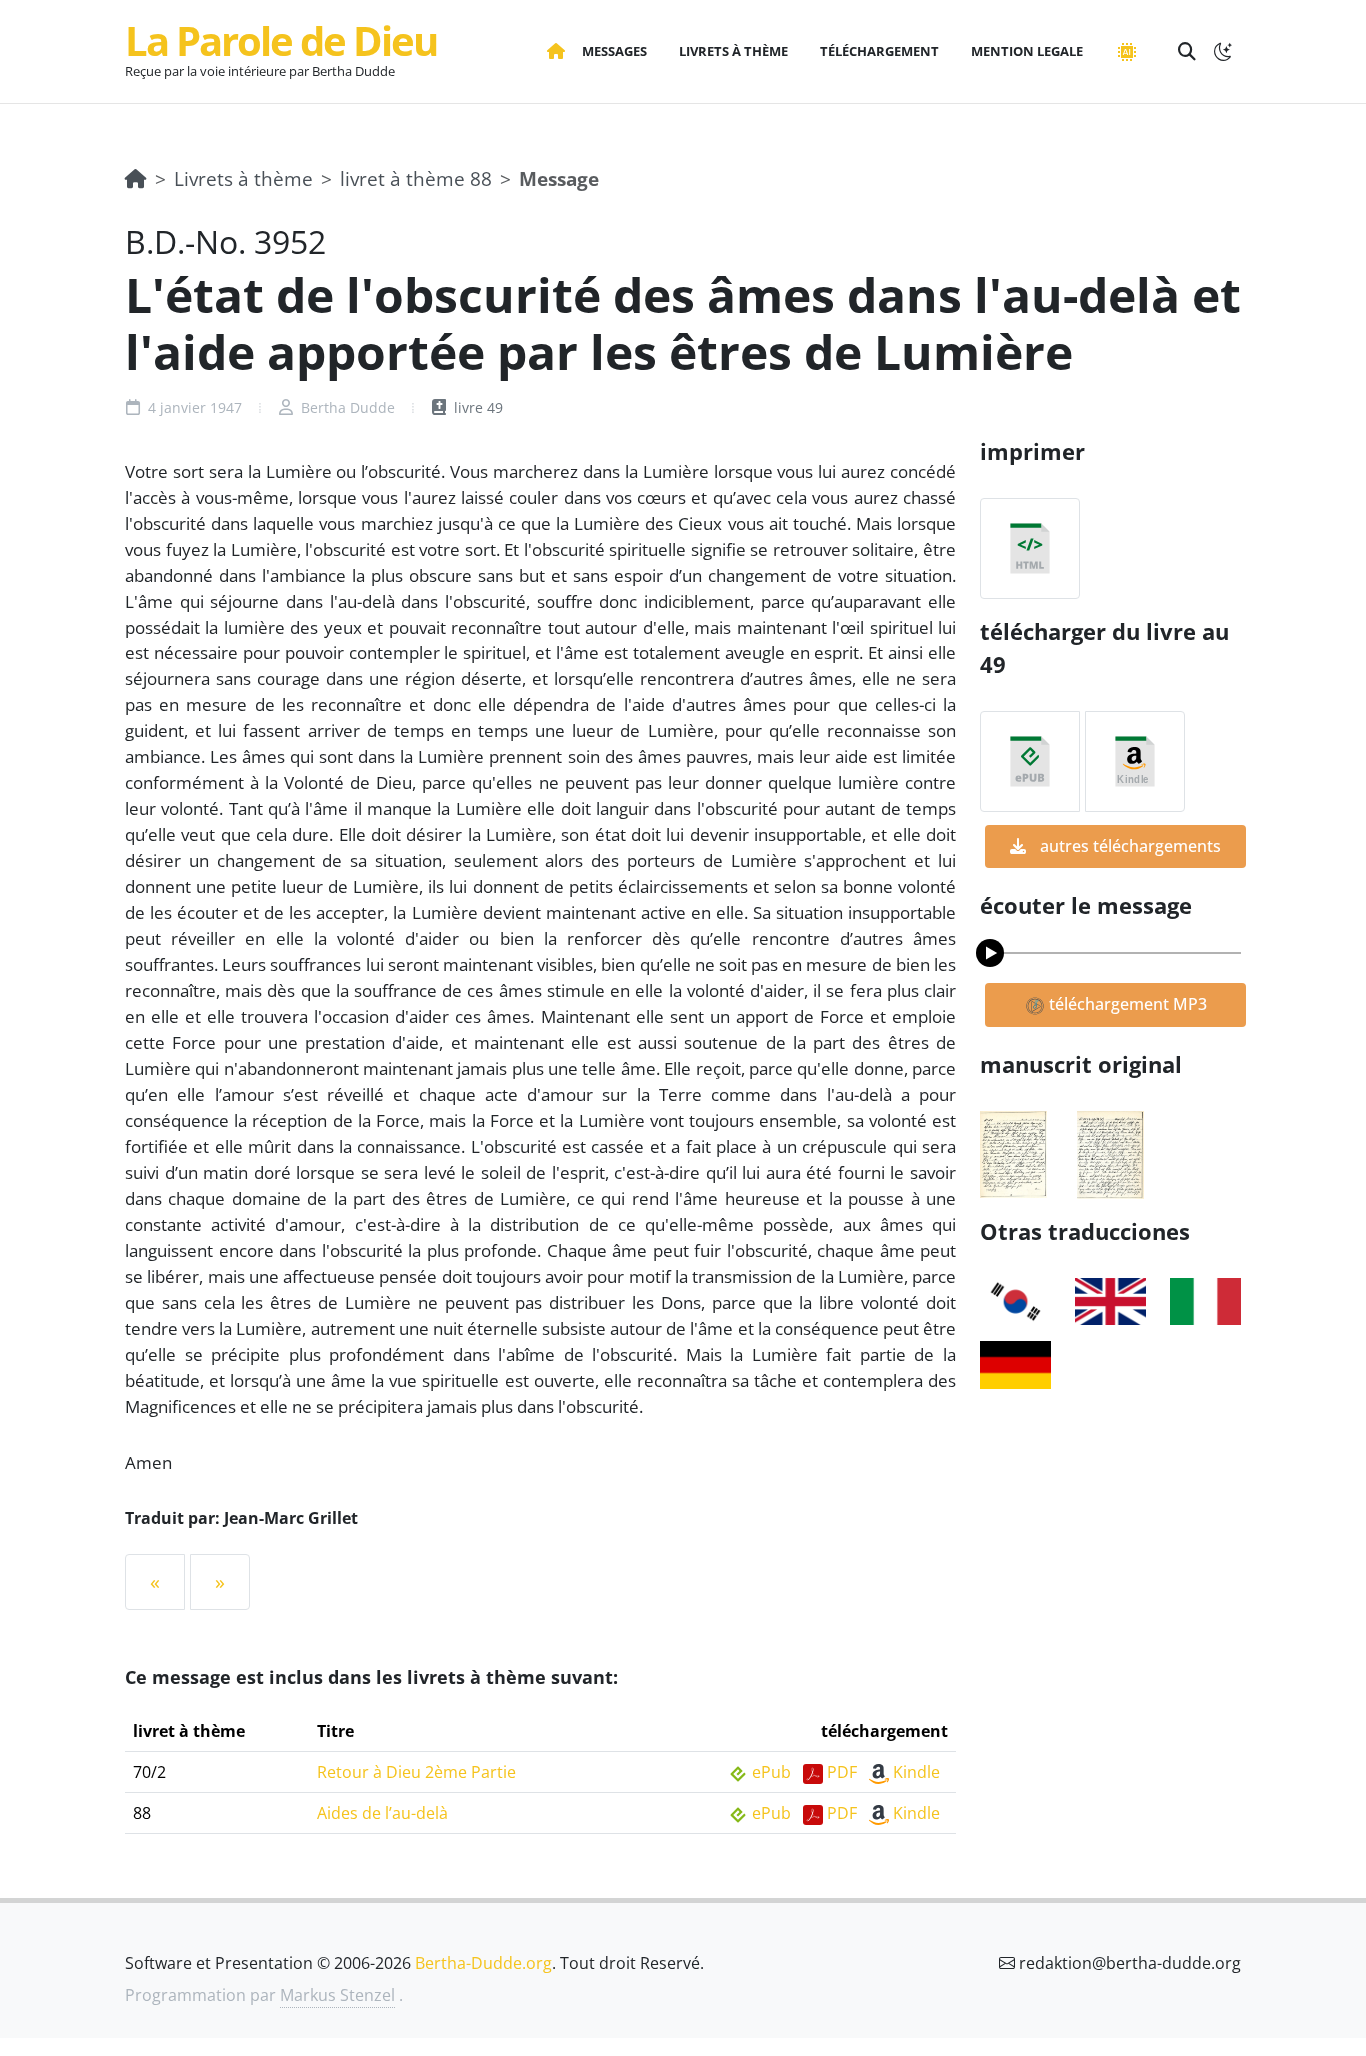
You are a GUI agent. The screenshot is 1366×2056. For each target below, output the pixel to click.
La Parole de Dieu (281, 40)
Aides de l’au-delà (382, 1813)
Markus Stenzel (337, 1995)
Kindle (916, 1772)
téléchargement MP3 (1126, 1004)
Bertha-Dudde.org (483, 1963)
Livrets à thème (243, 178)
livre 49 (476, 407)
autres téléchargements (1128, 846)
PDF (842, 1772)
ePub (771, 1772)
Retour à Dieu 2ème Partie (416, 1772)
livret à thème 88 (416, 178)
